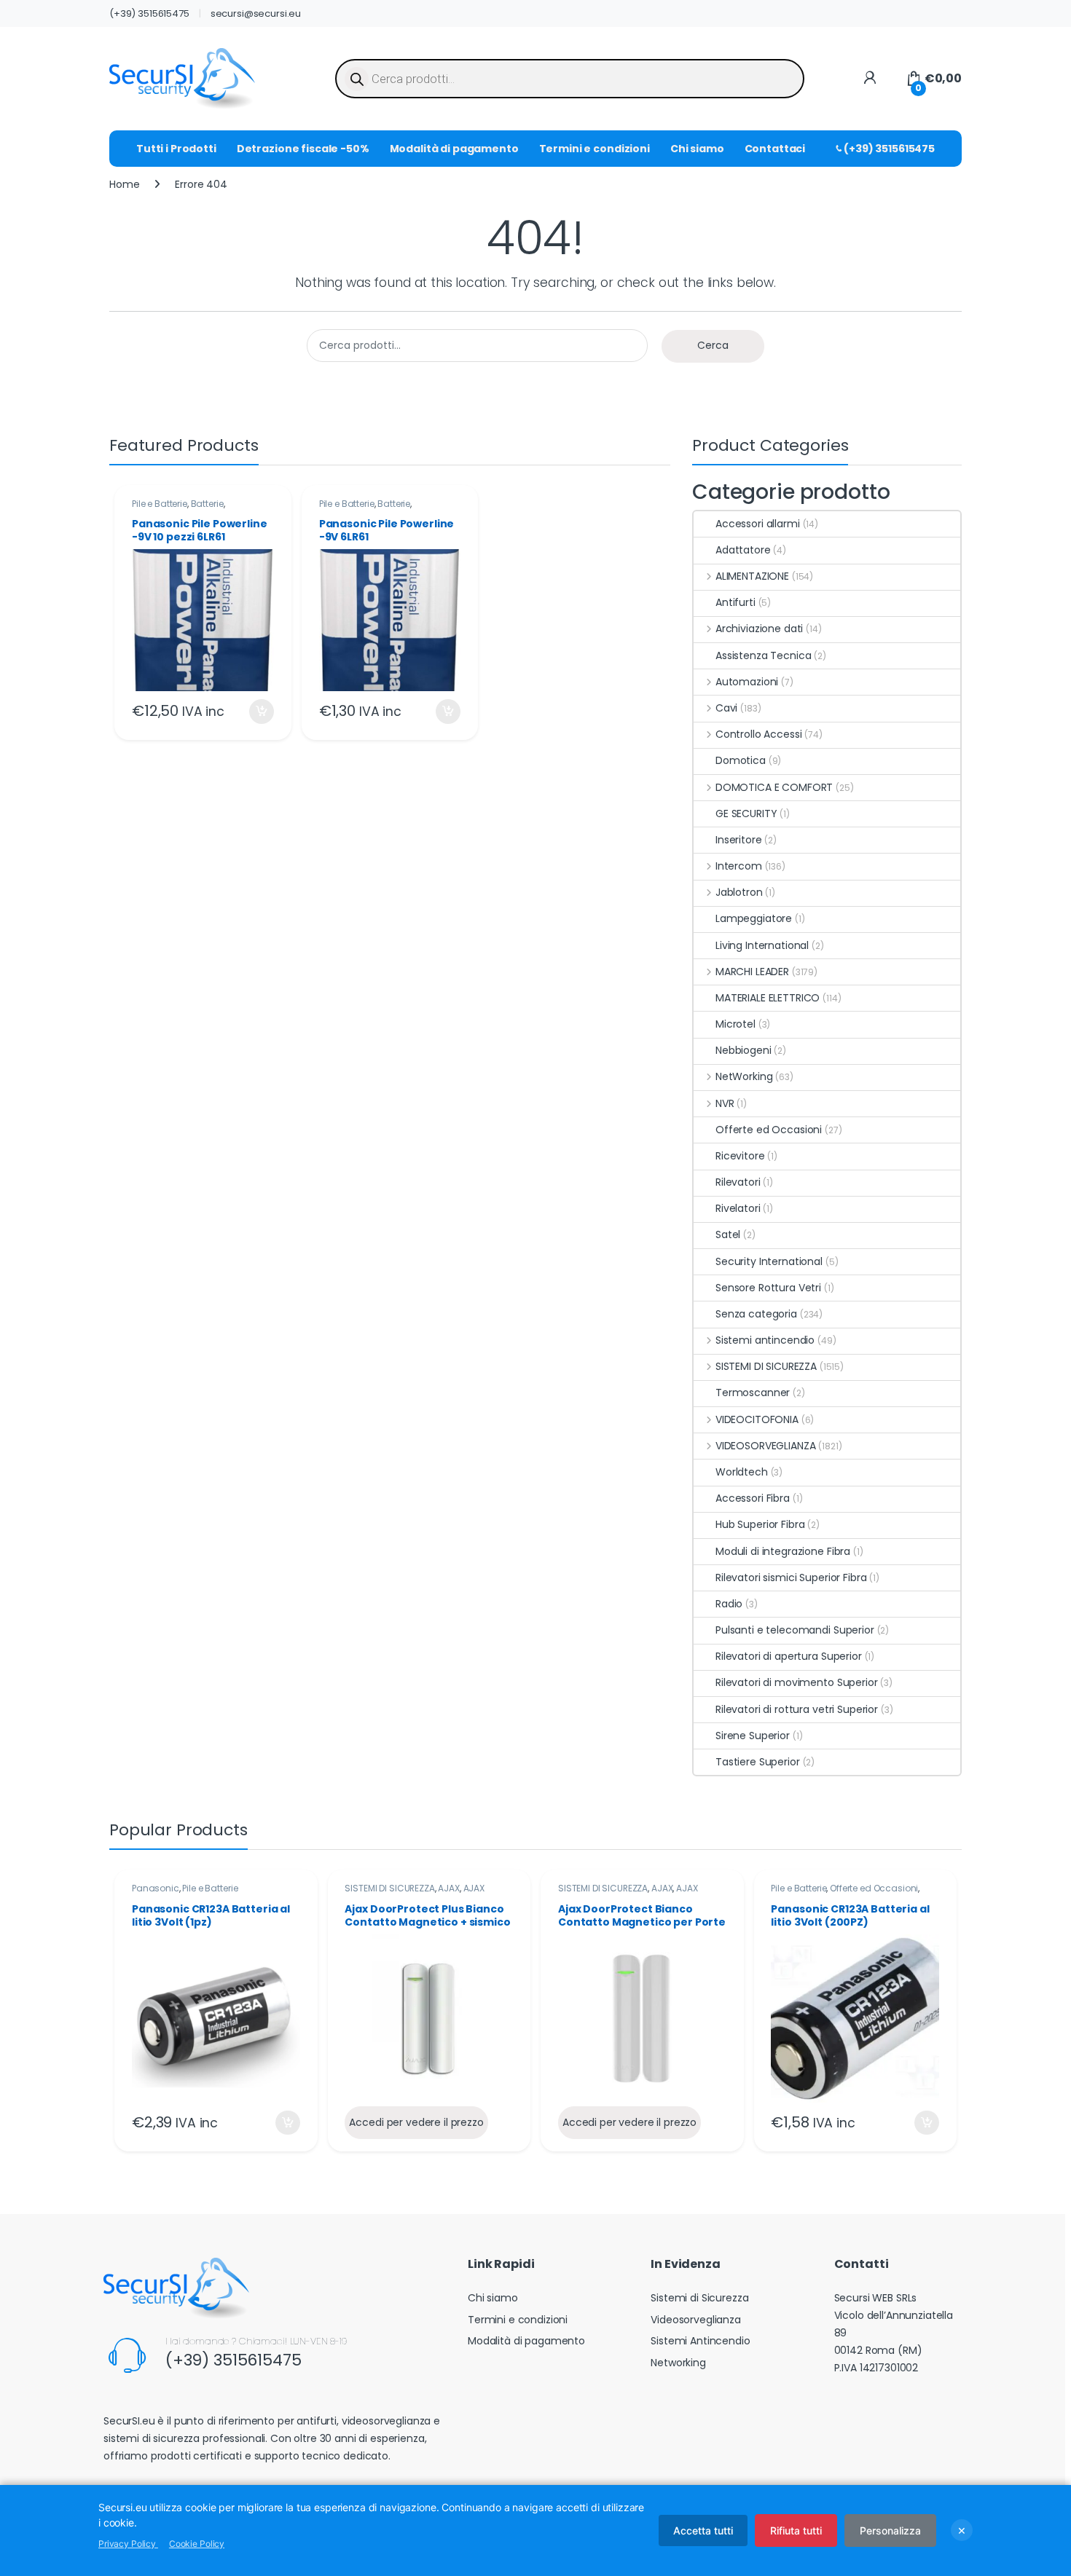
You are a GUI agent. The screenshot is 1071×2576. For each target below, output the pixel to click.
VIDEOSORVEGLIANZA (765, 1446)
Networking (678, 2363)
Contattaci (775, 149)
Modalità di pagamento (454, 149)
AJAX (448, 1888)
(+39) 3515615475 (149, 13)
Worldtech (742, 1472)
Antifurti (735, 602)
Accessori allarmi (758, 524)
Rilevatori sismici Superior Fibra (791, 1577)
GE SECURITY (746, 814)
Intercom (739, 866)
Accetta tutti (703, 2530)
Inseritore (739, 840)
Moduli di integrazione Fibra (783, 1551)
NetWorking (744, 1076)
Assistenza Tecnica (763, 655)
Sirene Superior (753, 1736)
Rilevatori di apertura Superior (789, 1656)
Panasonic (156, 1888)
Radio (729, 1604)
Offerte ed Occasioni (769, 1130)
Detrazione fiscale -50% (303, 149)
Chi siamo (697, 149)
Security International (769, 1261)
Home (124, 184)
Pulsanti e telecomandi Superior (795, 1630)
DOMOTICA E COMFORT (774, 787)
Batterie (207, 504)
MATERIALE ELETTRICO (768, 998)
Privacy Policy (128, 2544)
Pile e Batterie (160, 504)
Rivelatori (738, 1208)
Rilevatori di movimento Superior (797, 1682)
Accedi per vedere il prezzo (416, 2122)
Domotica (741, 760)
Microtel (735, 1024)
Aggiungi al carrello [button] (252, 712)
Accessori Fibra (753, 1498)
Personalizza (890, 2530)
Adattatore (743, 550)
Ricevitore (740, 1156)
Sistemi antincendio (765, 1340)
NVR (725, 1103)
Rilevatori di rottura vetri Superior (797, 1709)
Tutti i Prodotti (176, 149)
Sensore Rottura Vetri (768, 1288)
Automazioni (747, 682)
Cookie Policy (197, 2544)
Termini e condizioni (595, 149)
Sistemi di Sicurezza (699, 2298)
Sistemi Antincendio (700, 2341)
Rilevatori (738, 1182)
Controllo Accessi (758, 734)
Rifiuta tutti (796, 2530)
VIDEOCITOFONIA (757, 1419)
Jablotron (739, 892)
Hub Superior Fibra (760, 1524)
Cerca (713, 345)
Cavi (726, 708)
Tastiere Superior (758, 1762)
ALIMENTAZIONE (752, 576)
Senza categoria (756, 1314)
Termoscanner (753, 1393)
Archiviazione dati (759, 629)
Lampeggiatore (754, 918)
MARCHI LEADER (752, 972)
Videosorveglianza (696, 2320)
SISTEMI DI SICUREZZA (766, 1366)
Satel (728, 1234)
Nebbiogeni (744, 1050)
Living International (762, 945)
